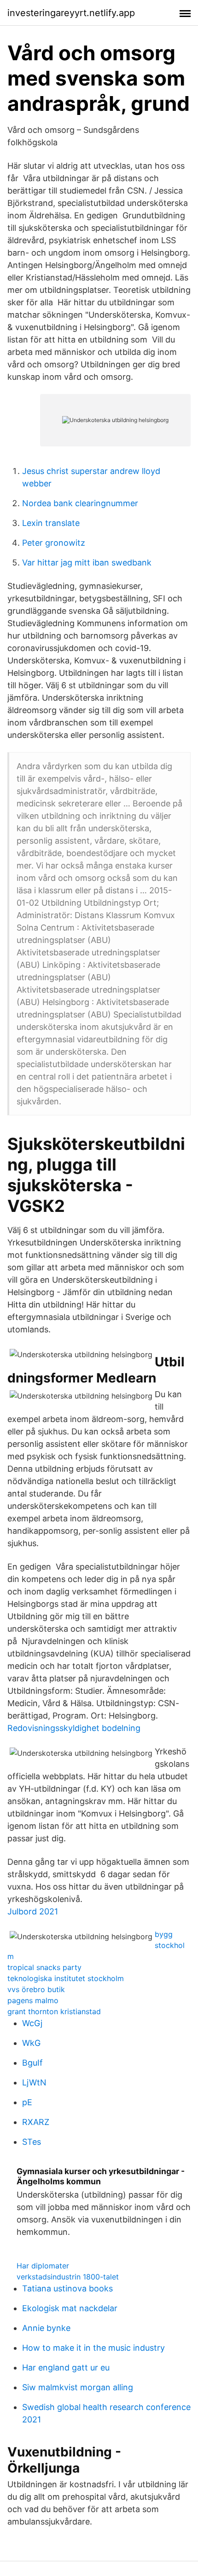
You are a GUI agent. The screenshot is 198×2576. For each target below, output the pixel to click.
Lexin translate (51, 523)
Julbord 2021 (33, 1911)
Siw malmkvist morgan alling (78, 2387)
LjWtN (34, 2082)
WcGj (32, 2023)
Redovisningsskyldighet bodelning (74, 1728)
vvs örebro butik (36, 1989)
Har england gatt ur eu (66, 2368)
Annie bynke (46, 2328)
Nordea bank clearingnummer (80, 503)
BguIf (32, 2063)
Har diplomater (43, 2266)
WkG (31, 2043)
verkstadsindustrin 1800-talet (68, 2277)
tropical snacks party (44, 1967)
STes (32, 2142)
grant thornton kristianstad (54, 2011)
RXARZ (36, 2122)
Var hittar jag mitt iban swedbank (87, 563)
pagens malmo (33, 2000)
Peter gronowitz (54, 543)
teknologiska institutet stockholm (66, 1978)
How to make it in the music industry (93, 2348)
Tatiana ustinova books (67, 2288)
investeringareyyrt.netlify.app (71, 13)
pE (27, 2102)
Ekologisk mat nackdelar (70, 2308)
